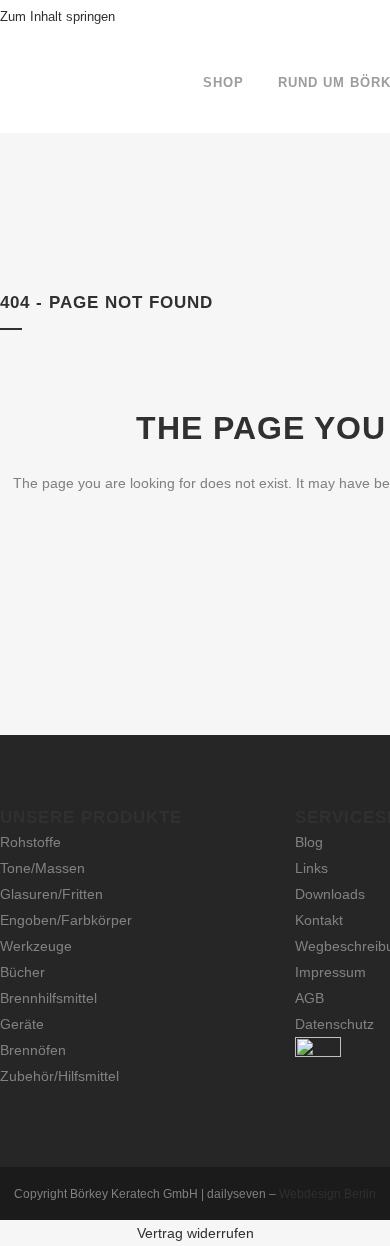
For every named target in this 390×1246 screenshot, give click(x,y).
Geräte (22, 1024)
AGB (309, 998)
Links (311, 868)
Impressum (330, 972)
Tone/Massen (42, 868)
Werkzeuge (36, 946)
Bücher (22, 972)
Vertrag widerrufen (195, 1233)
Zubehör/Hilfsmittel (59, 1076)
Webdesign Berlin (327, 1194)
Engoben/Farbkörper (66, 920)
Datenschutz (334, 1024)
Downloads (330, 894)
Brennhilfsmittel (48, 998)
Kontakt (319, 920)
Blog (309, 842)
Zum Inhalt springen (57, 16)
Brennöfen (33, 1050)
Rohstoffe (30, 842)
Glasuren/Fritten (51, 894)
